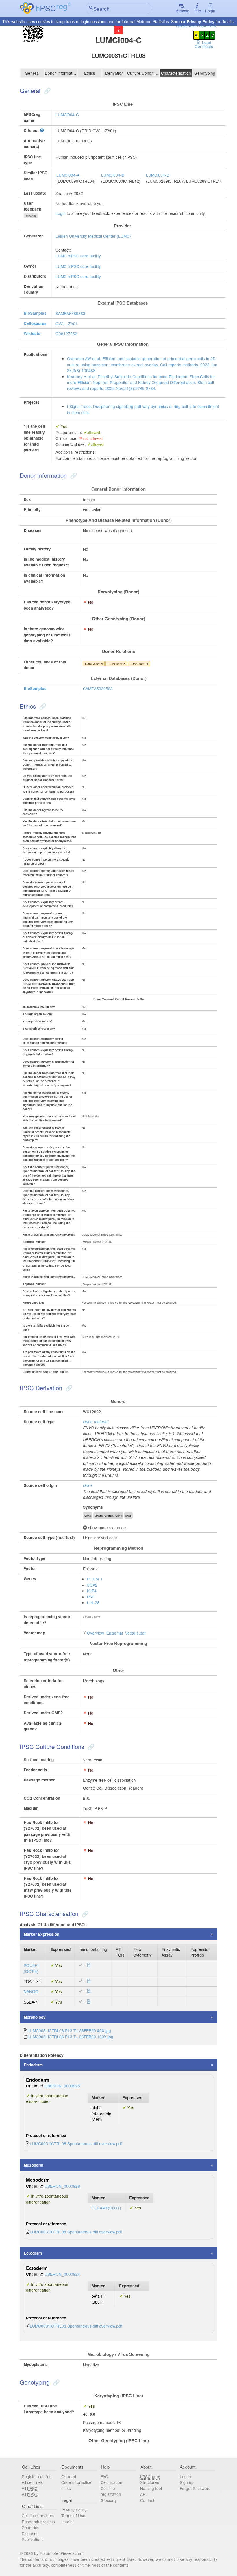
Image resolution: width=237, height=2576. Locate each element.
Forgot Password (195, 2488)
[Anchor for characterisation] (84, 1913)
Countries (30, 2527)
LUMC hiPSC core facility (78, 256)
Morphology (35, 2017)
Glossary (109, 2500)
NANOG (31, 1991)
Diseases (30, 2533)
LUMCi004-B (113, 175)
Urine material (96, 1422)
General (32, 73)
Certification (111, 2482)
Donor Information (61, 73)
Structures (150, 2482)
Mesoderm (34, 2165)
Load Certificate (204, 44)
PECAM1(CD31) (106, 2208)
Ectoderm (33, 2253)
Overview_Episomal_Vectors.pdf (116, 1633)
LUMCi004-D (158, 175)
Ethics (90, 73)
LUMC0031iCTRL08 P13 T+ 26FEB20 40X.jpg (69, 2030)
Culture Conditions (143, 73)
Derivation (114, 73)
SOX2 (92, 1585)
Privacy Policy (201, 21)
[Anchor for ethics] (42, 706)
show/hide (31, 216)
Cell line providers (38, 2515)
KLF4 (92, 1591)
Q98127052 (66, 334)
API (143, 2494)
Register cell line (37, 2476)
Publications (33, 2539)
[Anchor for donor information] (73, 475)
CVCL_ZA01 (67, 323)
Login (210, 11)
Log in (185, 2476)
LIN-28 (93, 1602)
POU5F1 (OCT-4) (32, 1968)
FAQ (104, 2476)
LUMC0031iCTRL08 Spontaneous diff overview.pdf (76, 2143)
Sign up (187, 2482)
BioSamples (35, 313)
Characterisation (176, 73)
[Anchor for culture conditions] (90, 1746)
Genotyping (205, 73)
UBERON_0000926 (62, 2186)
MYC (91, 1597)
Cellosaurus (35, 323)
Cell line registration (111, 2491)
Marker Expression (41, 1934)
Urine (88, 1485)
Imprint (67, 2522)
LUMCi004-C (67, 114)
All (30, 2488)
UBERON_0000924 (62, 2274)
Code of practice (76, 2482)
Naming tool (151, 2488)
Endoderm (33, 2065)
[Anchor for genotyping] (55, 2382)
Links (66, 2488)
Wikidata (32, 333)
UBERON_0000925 (62, 2086)
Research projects (38, 2522)
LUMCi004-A (68, 175)
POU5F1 (95, 1579)
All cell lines (32, 2482)
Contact (147, 2500)
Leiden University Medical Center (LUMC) (93, 236)
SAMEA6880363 (70, 313)
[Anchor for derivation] (68, 1388)
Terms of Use (73, 2515)
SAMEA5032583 (98, 689)
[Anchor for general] (47, 90)
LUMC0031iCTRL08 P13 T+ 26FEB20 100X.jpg (70, 2037)
